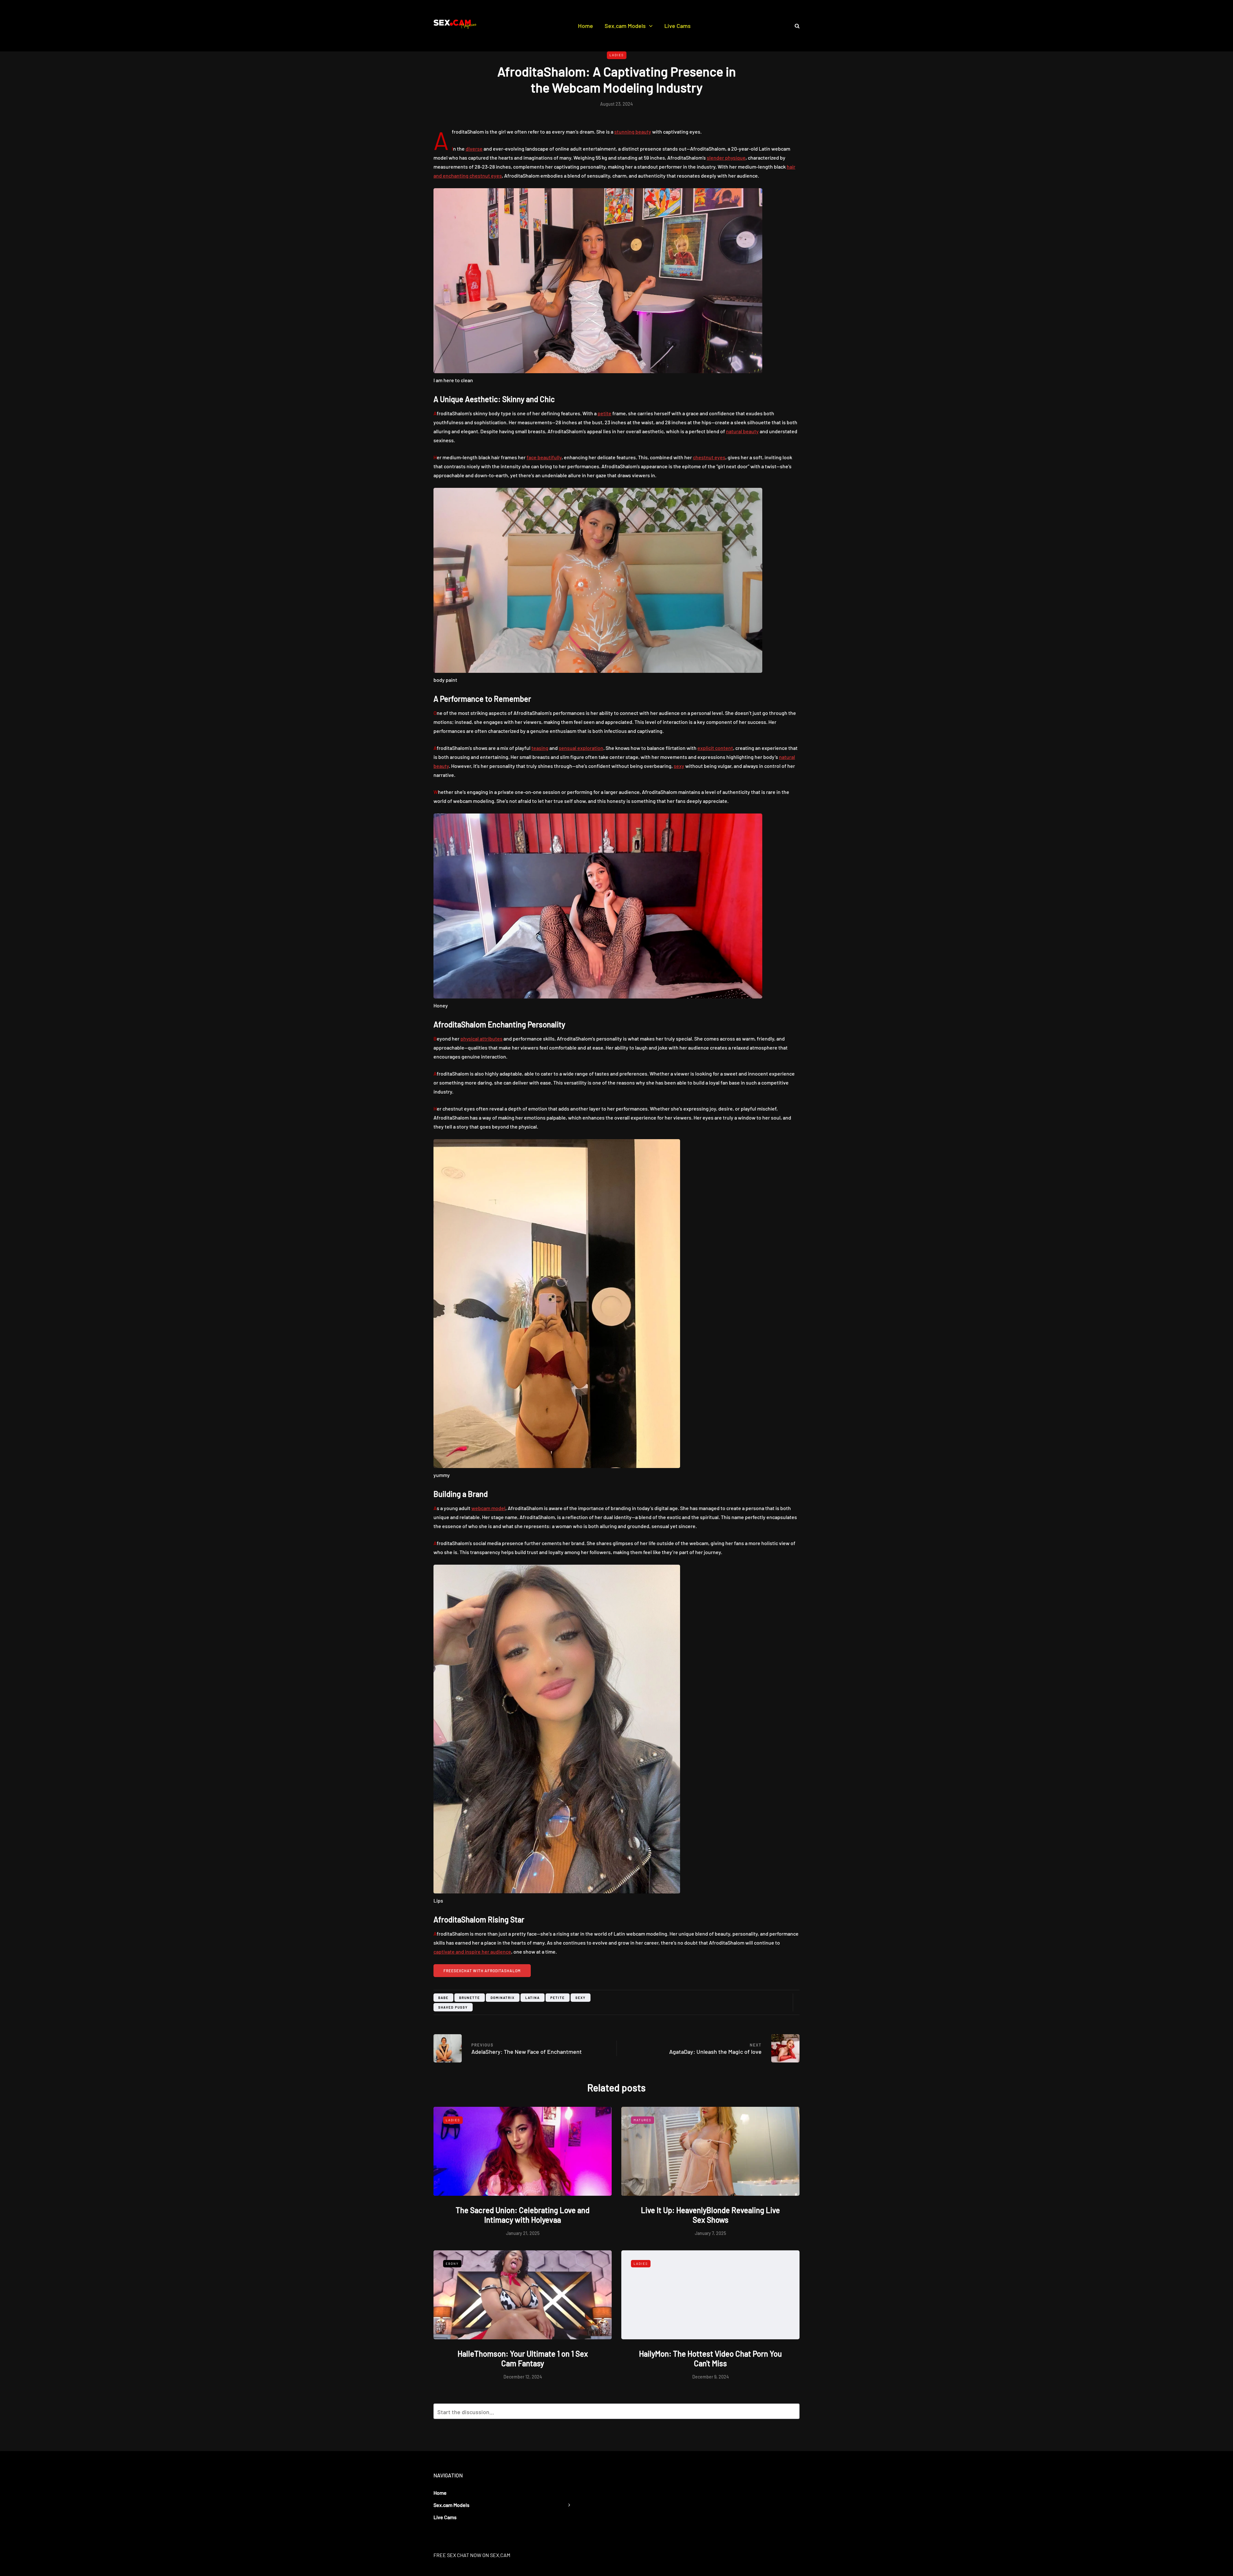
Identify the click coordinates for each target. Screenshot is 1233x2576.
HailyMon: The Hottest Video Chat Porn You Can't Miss (710, 2358)
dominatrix (503, 1998)
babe (443, 1998)
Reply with (792, 2413)
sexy (679, 766)
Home (586, 26)
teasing (540, 748)
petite (604, 413)
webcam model (488, 1508)
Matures (643, 2120)
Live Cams (678, 26)
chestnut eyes (709, 457)
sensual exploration (581, 748)
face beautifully (544, 457)
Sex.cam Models (625, 26)
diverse (474, 149)
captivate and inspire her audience (472, 1952)
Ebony (452, 2264)
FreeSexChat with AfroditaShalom (482, 1971)
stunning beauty (633, 132)
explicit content (715, 748)
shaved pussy (453, 2007)
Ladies (617, 55)
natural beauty (742, 431)
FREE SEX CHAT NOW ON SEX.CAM (472, 2555)
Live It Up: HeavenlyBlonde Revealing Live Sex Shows (710, 2215)
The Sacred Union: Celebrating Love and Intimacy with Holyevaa (523, 2215)
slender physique (726, 158)
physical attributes (481, 1038)
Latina (533, 1998)
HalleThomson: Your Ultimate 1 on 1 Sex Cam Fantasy (523, 2358)
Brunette (470, 1998)
